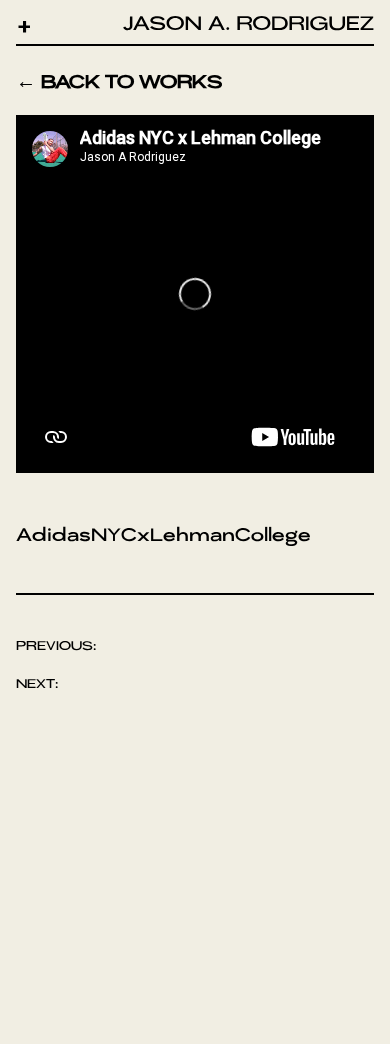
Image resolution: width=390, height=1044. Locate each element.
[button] (24, 26)
